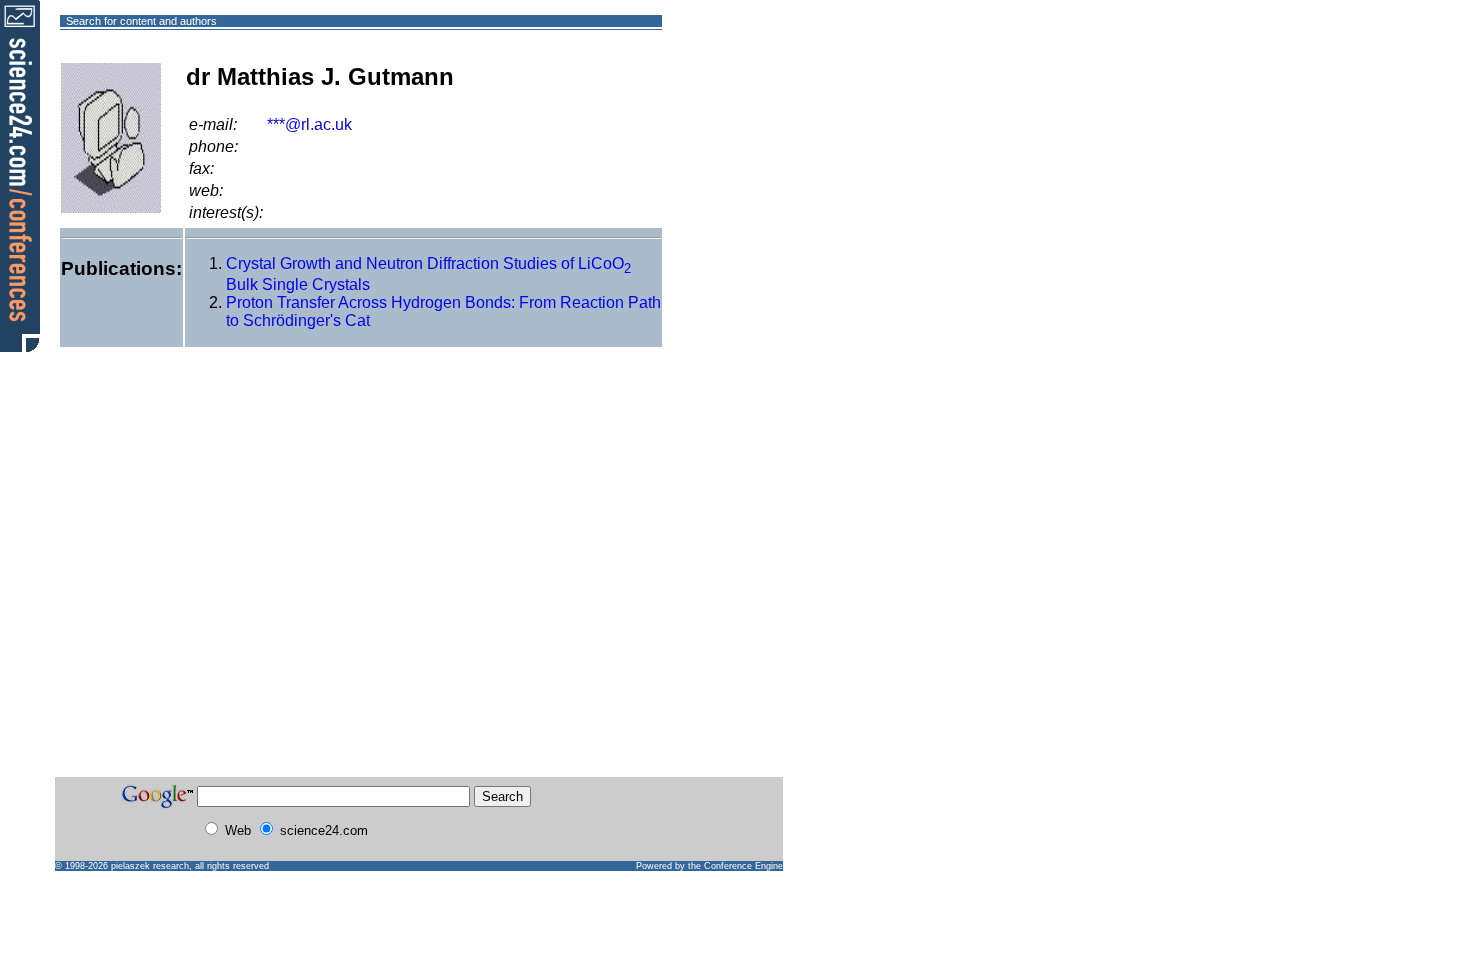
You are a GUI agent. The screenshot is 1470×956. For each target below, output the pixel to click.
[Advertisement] (734, 93)
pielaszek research (150, 866)
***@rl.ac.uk (309, 124)
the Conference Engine (735, 866)
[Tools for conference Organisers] (20, 175)
